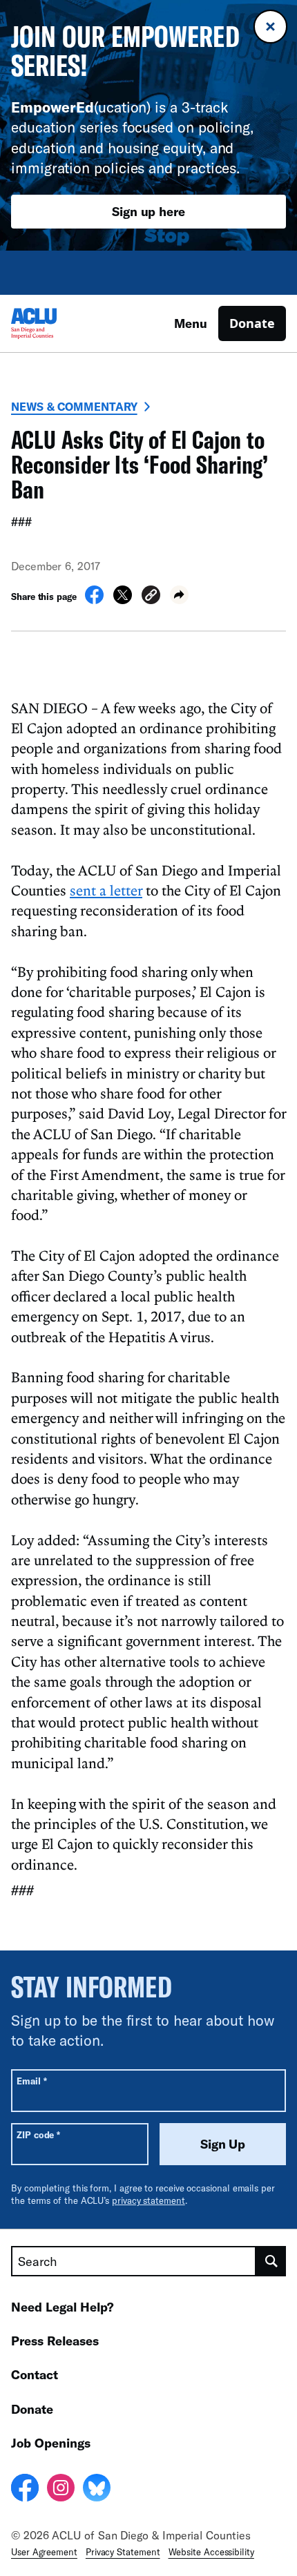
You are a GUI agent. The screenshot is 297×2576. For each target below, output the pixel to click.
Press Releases (55, 2341)
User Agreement (44, 2552)
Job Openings (51, 2443)
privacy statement (148, 2200)
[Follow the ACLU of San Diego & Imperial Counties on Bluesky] (97, 2490)
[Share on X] (123, 600)
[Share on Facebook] (94, 600)
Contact (35, 2374)
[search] (271, 2261)
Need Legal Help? (63, 2307)
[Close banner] (270, 27)
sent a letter (106, 890)
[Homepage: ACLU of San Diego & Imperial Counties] (59, 323)
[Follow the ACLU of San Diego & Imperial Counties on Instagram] (61, 2490)
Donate (252, 323)
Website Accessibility (211, 2552)
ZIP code (38, 2134)
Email (31, 2081)
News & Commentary (74, 406)
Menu (191, 323)
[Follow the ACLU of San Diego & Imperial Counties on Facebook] (25, 2490)
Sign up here (148, 211)
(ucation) (81, 107)
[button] (151, 597)
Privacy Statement (123, 2552)
